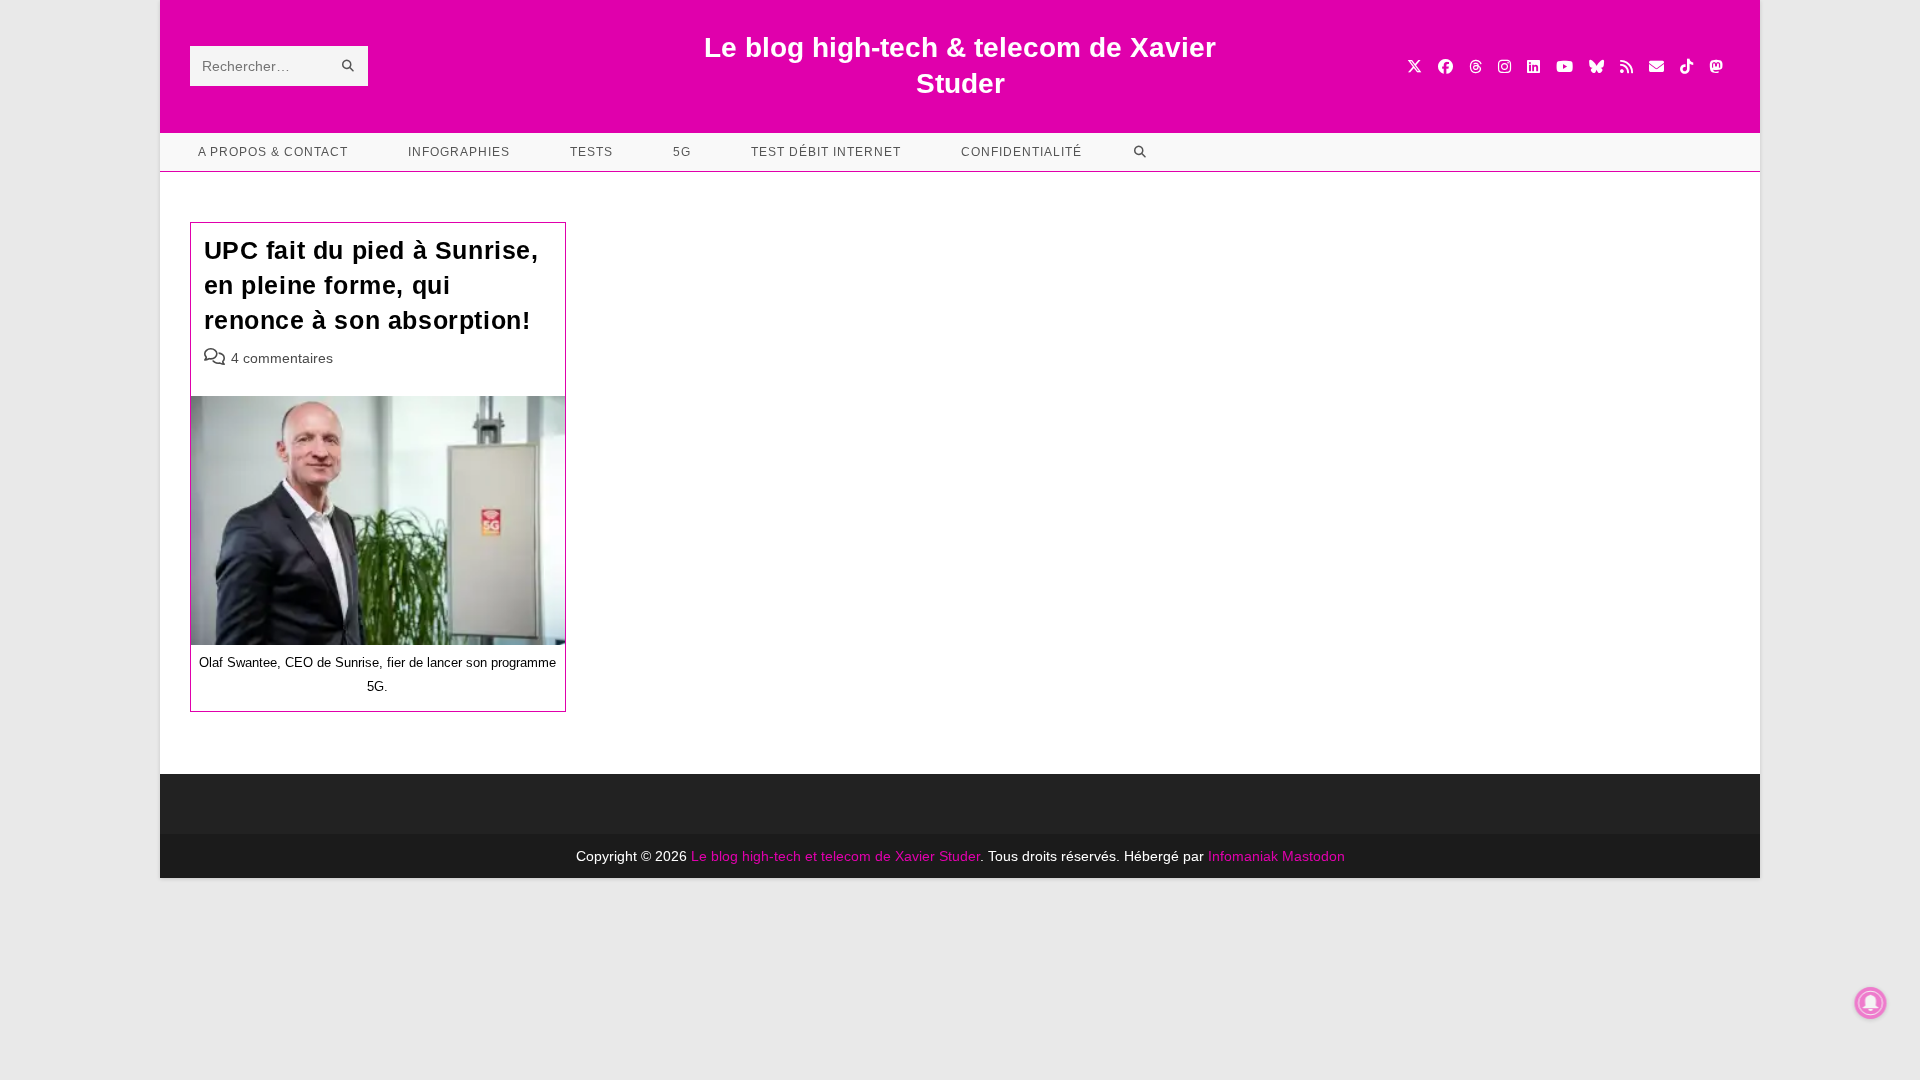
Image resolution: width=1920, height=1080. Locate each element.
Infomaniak (1243, 856)
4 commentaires (282, 358)
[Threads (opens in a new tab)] (1475, 66)
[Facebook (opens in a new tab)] (1445, 66)
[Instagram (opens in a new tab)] (1504, 66)
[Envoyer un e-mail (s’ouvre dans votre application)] (1656, 66)
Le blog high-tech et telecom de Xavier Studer (835, 856)
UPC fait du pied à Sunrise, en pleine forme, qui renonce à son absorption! (371, 285)
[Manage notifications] (1871, 1003)
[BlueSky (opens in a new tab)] (1596, 66)
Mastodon (1313, 856)
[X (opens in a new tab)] (1414, 66)
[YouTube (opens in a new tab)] (1564, 66)
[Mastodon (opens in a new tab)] (1715, 66)
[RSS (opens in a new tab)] (1626, 66)
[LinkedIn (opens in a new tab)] (1533, 66)
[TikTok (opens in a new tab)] (1686, 66)
